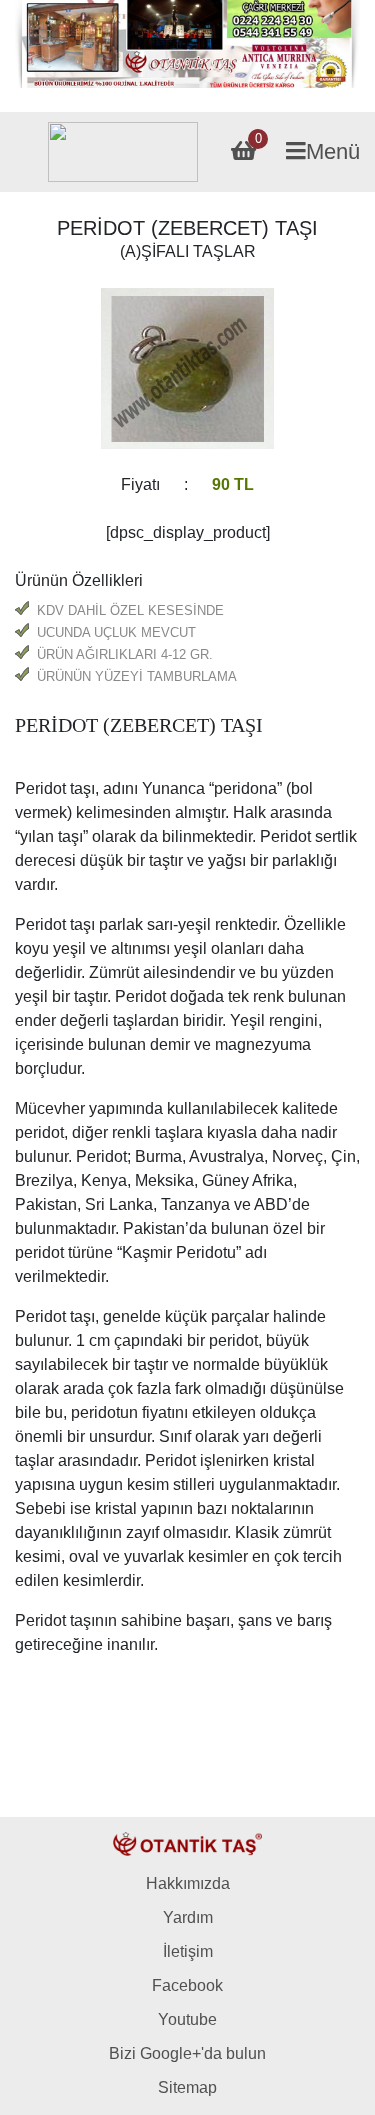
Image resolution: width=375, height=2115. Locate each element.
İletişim (188, 1951)
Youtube (187, 2019)
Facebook (187, 1985)
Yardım (188, 1917)
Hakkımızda (188, 1883)
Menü (333, 151)
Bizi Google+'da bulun (187, 2053)
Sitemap (187, 2087)
